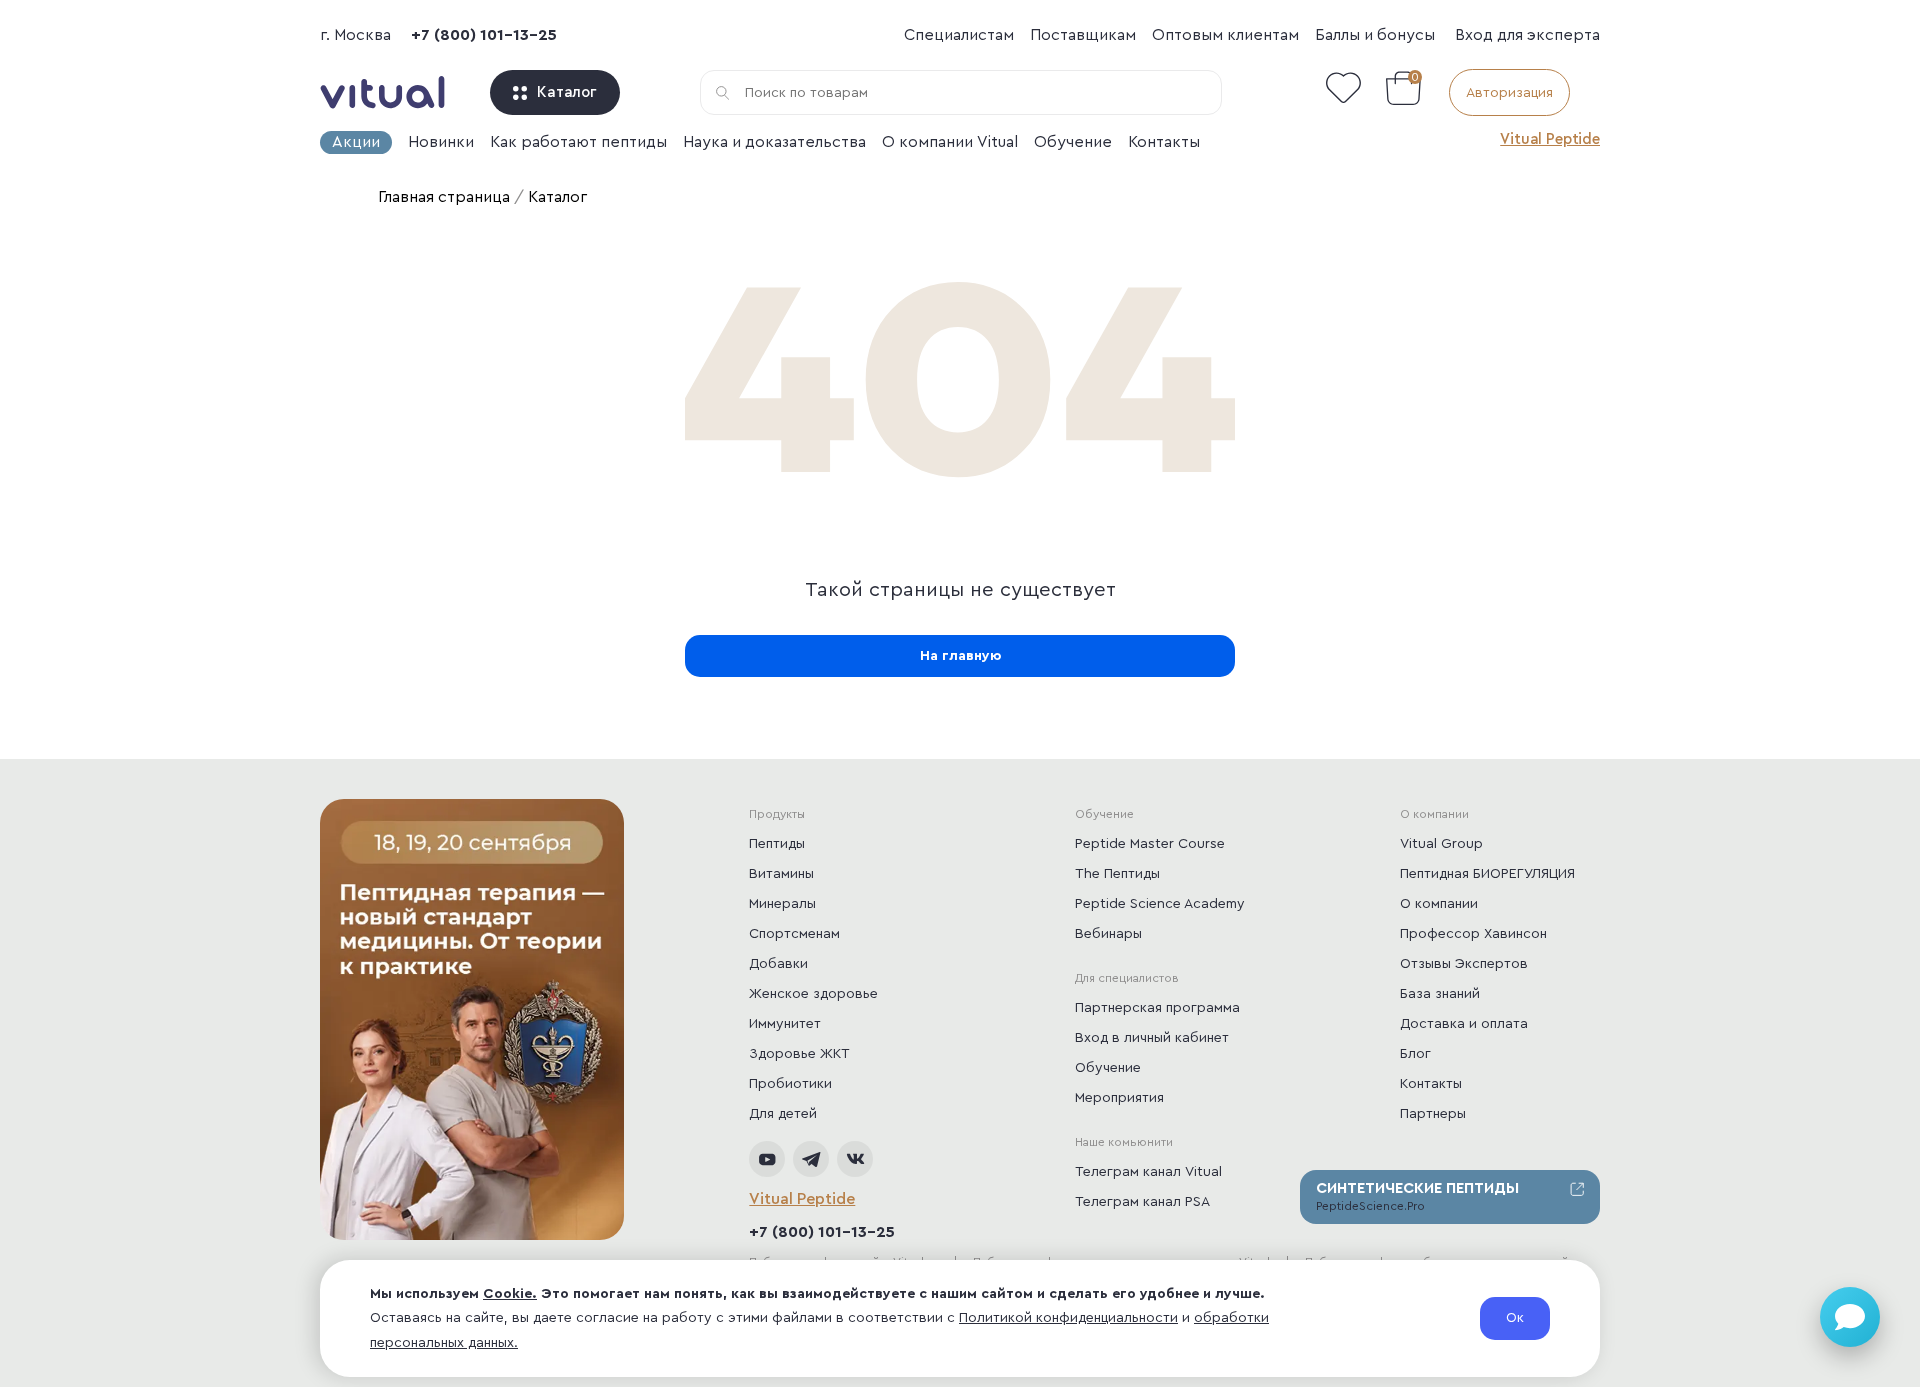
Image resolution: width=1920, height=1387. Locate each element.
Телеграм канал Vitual (1148, 1172)
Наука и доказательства (774, 142)
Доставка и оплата (1464, 1024)
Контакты (1164, 142)
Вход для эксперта (1527, 35)
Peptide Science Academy (1160, 904)
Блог (1415, 1054)
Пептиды (777, 844)
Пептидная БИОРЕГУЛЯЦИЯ (1487, 874)
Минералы (782, 904)
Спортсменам (794, 934)
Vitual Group (1441, 844)
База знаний (1440, 994)
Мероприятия (1119, 1098)
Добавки (778, 964)
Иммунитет (785, 1024)
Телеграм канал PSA (1142, 1202)
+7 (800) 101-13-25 (484, 35)
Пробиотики (790, 1084)
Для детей (783, 1114)
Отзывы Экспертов (1464, 964)
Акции (356, 142)
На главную (960, 656)
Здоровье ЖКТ (799, 1054)
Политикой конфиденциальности (1068, 1318)
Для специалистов (1127, 978)
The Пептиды (1117, 874)
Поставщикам (1083, 35)
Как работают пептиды (578, 142)
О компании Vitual (950, 142)
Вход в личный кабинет (1152, 1038)
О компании (1434, 814)
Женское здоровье (813, 994)
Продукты (777, 814)
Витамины (781, 874)
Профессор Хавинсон (1473, 934)
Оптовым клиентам (1225, 35)
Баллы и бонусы (1375, 35)
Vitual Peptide (1550, 139)
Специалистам (959, 35)
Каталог (567, 92)
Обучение (1073, 142)
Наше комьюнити (1124, 1142)
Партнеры (1433, 1114)
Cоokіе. (510, 1294)
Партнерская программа (1157, 1008)
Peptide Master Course (1150, 844)
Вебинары (1108, 934)
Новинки (441, 142)
